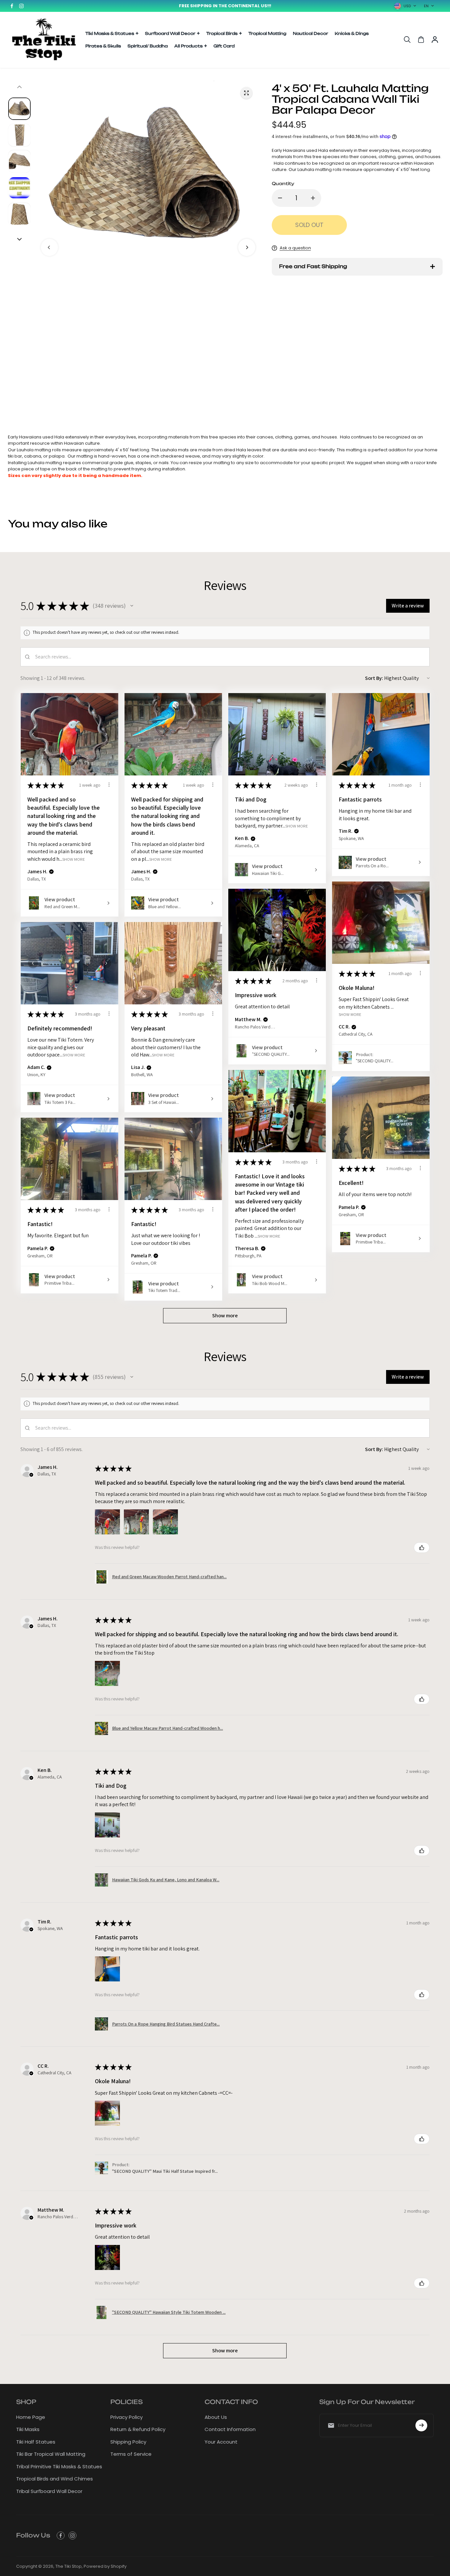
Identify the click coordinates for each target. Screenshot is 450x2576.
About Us (216, 2417)
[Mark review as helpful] (422, 1548)
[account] (435, 40)
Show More (74, 859)
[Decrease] (280, 198)
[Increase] (313, 198)
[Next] (247, 247)
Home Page (31, 2417)
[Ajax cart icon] (421, 40)
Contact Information (230, 2429)
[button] (132, 606)
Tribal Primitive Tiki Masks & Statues (59, 2466)
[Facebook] (12, 6)
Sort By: (374, 678)
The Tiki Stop (69, 2566)
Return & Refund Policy (138, 2429)
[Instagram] (21, 6)
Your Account (221, 2442)
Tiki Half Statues (36, 2442)
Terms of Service (131, 2454)
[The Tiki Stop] (44, 40)
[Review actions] (109, 785)
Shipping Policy (128, 2442)
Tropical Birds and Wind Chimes (55, 2479)
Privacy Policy (127, 2417)
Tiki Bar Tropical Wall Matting (51, 2454)
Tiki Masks (28, 2429)
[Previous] (49, 247)
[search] (407, 40)
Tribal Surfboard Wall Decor (49, 2491)
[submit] (421, 2425)
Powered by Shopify (105, 2566)
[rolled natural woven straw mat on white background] (246, 93)
